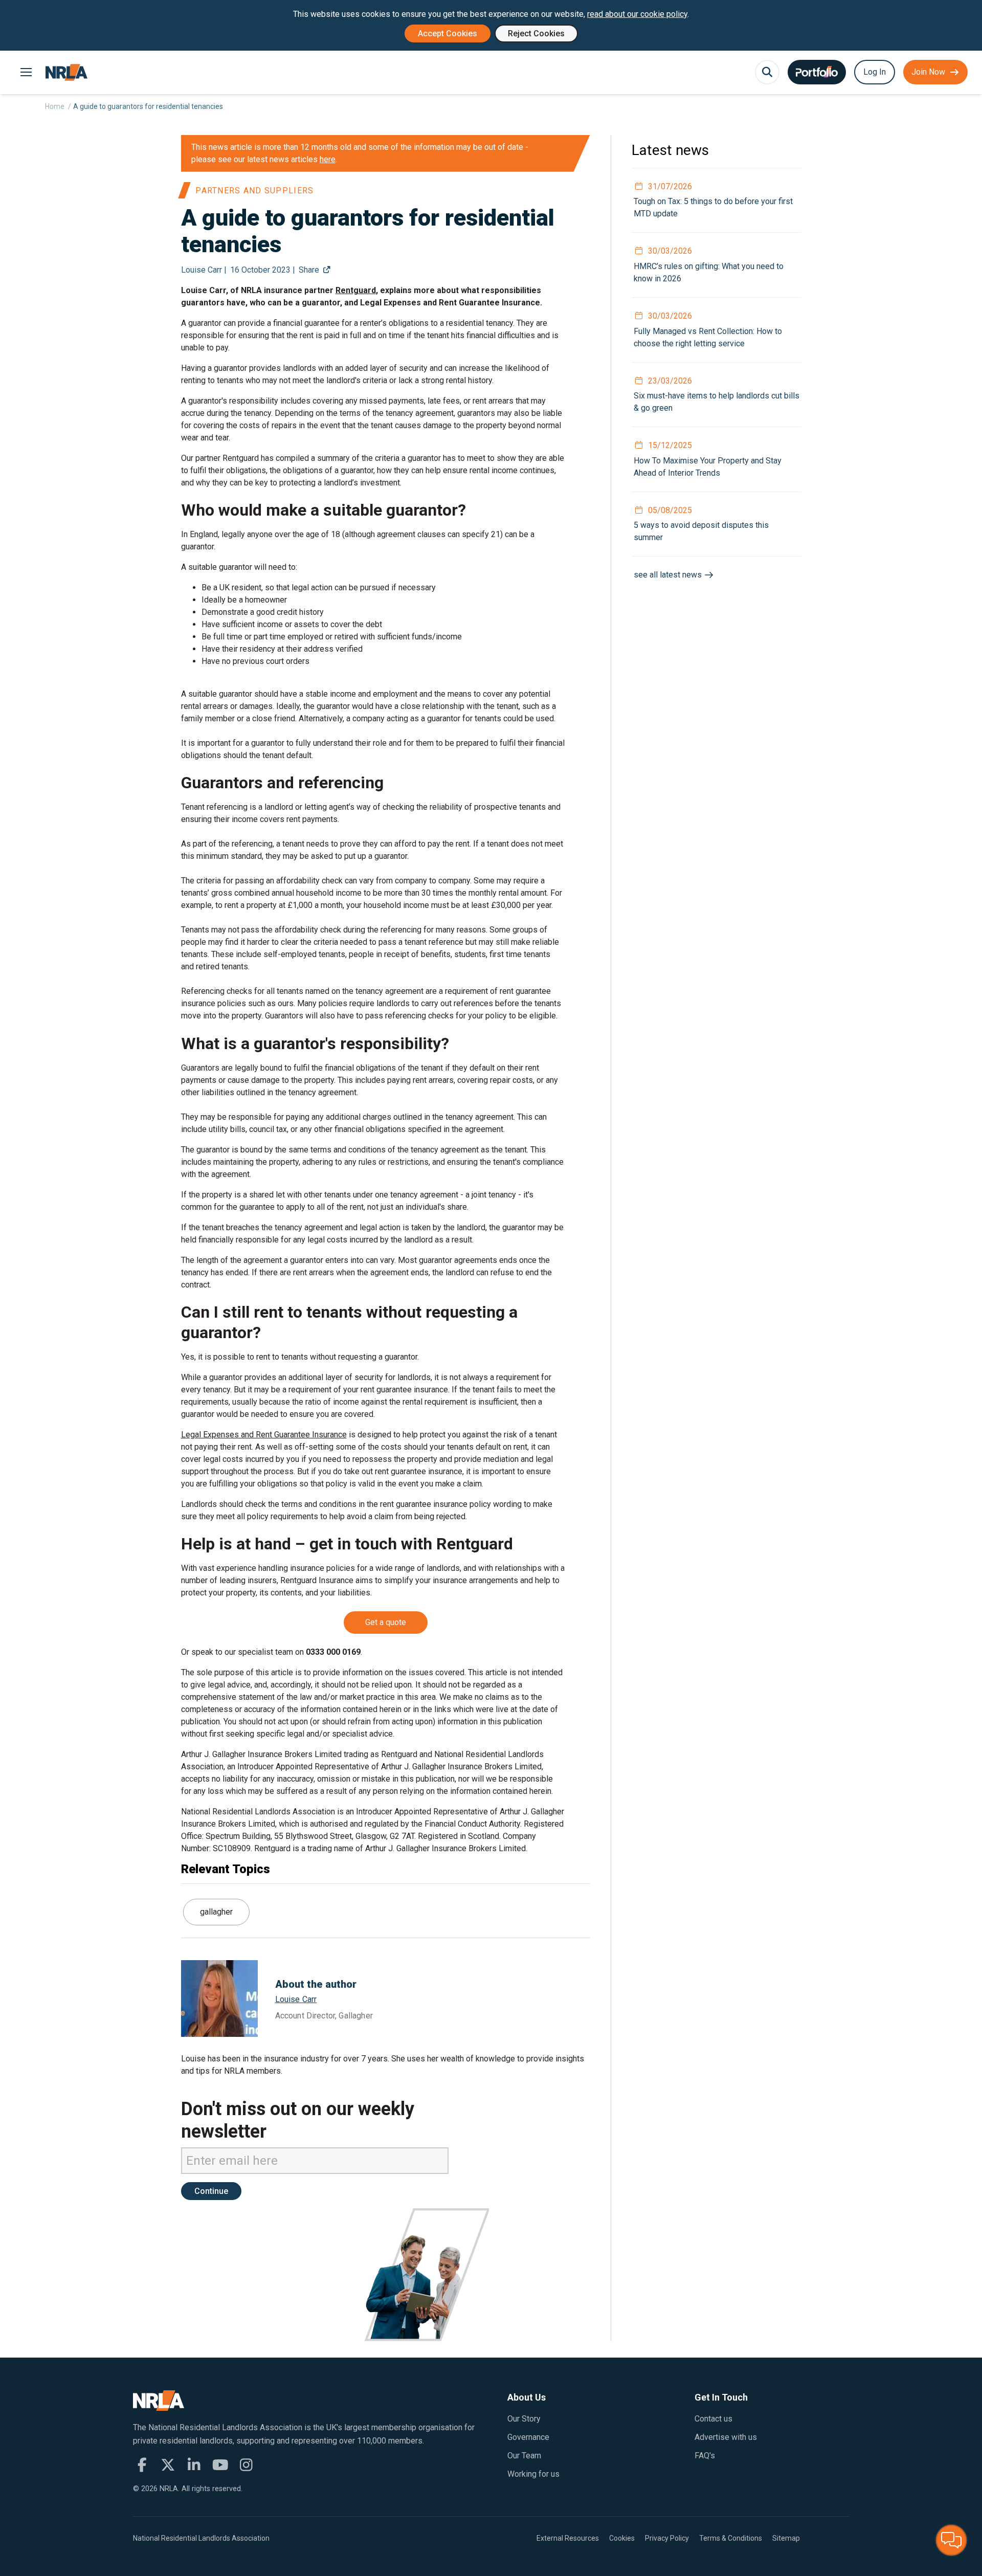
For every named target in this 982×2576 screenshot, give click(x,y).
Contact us (713, 2419)
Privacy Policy (667, 2538)
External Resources (568, 2538)
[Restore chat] (951, 2540)
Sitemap (786, 2538)
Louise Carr (296, 1999)
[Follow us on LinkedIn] (194, 2465)
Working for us (533, 2474)
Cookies (622, 2538)
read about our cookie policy (637, 14)
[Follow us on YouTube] (220, 2465)
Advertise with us (726, 2437)
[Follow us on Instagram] (246, 2465)
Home (55, 106)
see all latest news (669, 575)
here (328, 159)
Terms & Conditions (731, 2538)
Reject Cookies (536, 34)
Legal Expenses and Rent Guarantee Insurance (264, 1435)
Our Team (524, 2456)
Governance (528, 2437)
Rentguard (356, 290)
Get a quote (386, 1622)
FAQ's (705, 2456)
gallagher (216, 1912)
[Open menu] (26, 72)
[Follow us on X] (168, 2465)
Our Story (524, 2419)
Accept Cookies (448, 34)
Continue (211, 2191)
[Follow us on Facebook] (142, 2465)
